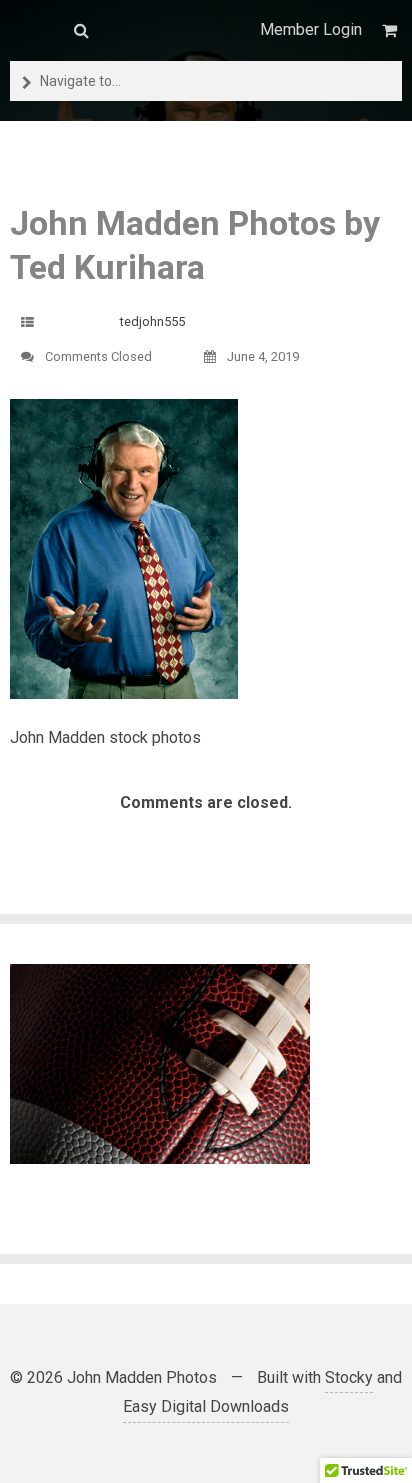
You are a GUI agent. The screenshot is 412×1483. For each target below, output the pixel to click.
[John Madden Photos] (32, 30)
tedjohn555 (152, 321)
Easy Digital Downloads (206, 1406)
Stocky (349, 1377)
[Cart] (392, 30)
